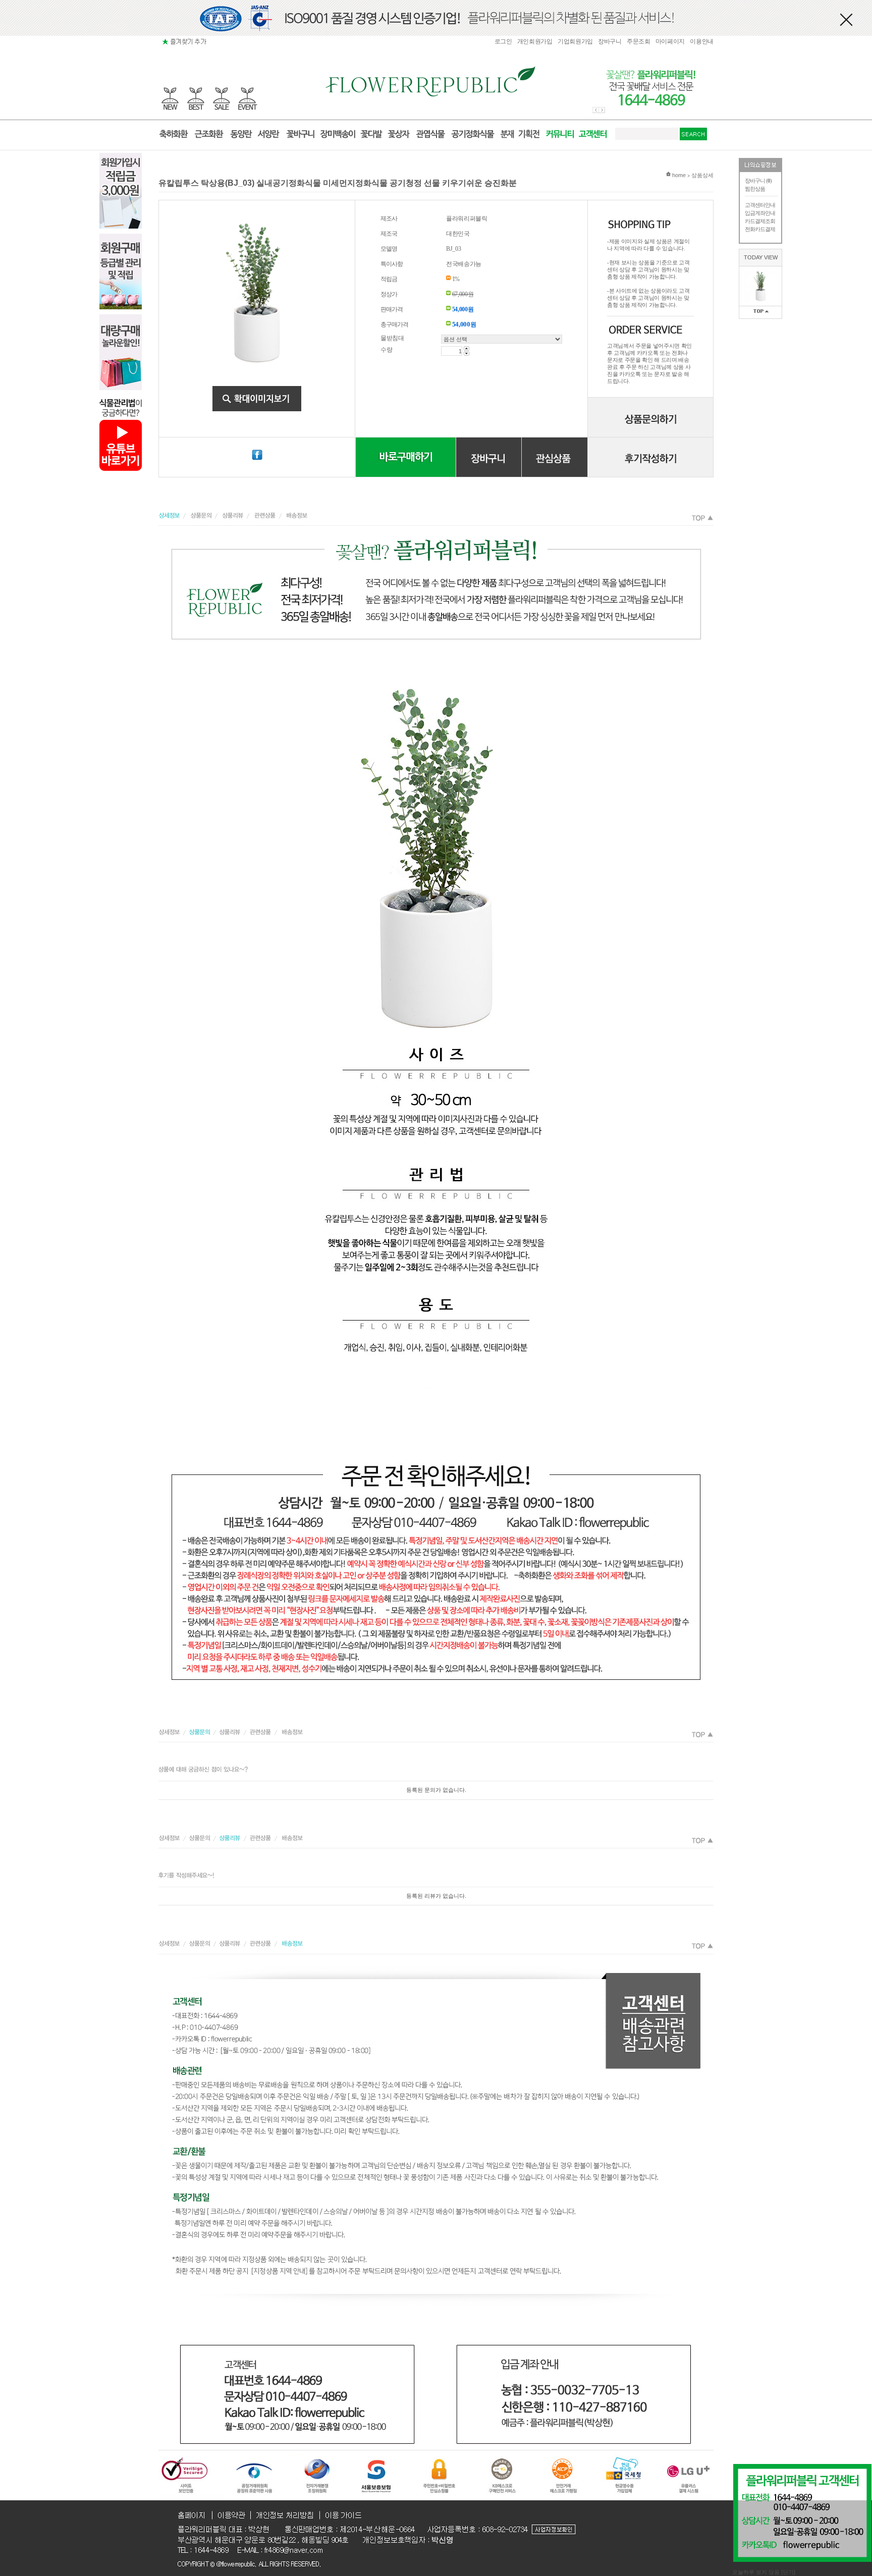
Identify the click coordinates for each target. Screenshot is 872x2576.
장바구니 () (758, 181)
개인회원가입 (535, 41)
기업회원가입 (575, 41)
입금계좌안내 (760, 213)
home (678, 175)
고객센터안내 (760, 205)
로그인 (503, 41)
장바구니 (610, 41)
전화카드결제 (760, 229)
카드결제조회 (760, 221)
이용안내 (702, 41)
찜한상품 (755, 189)
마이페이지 (670, 41)
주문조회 (639, 41)
